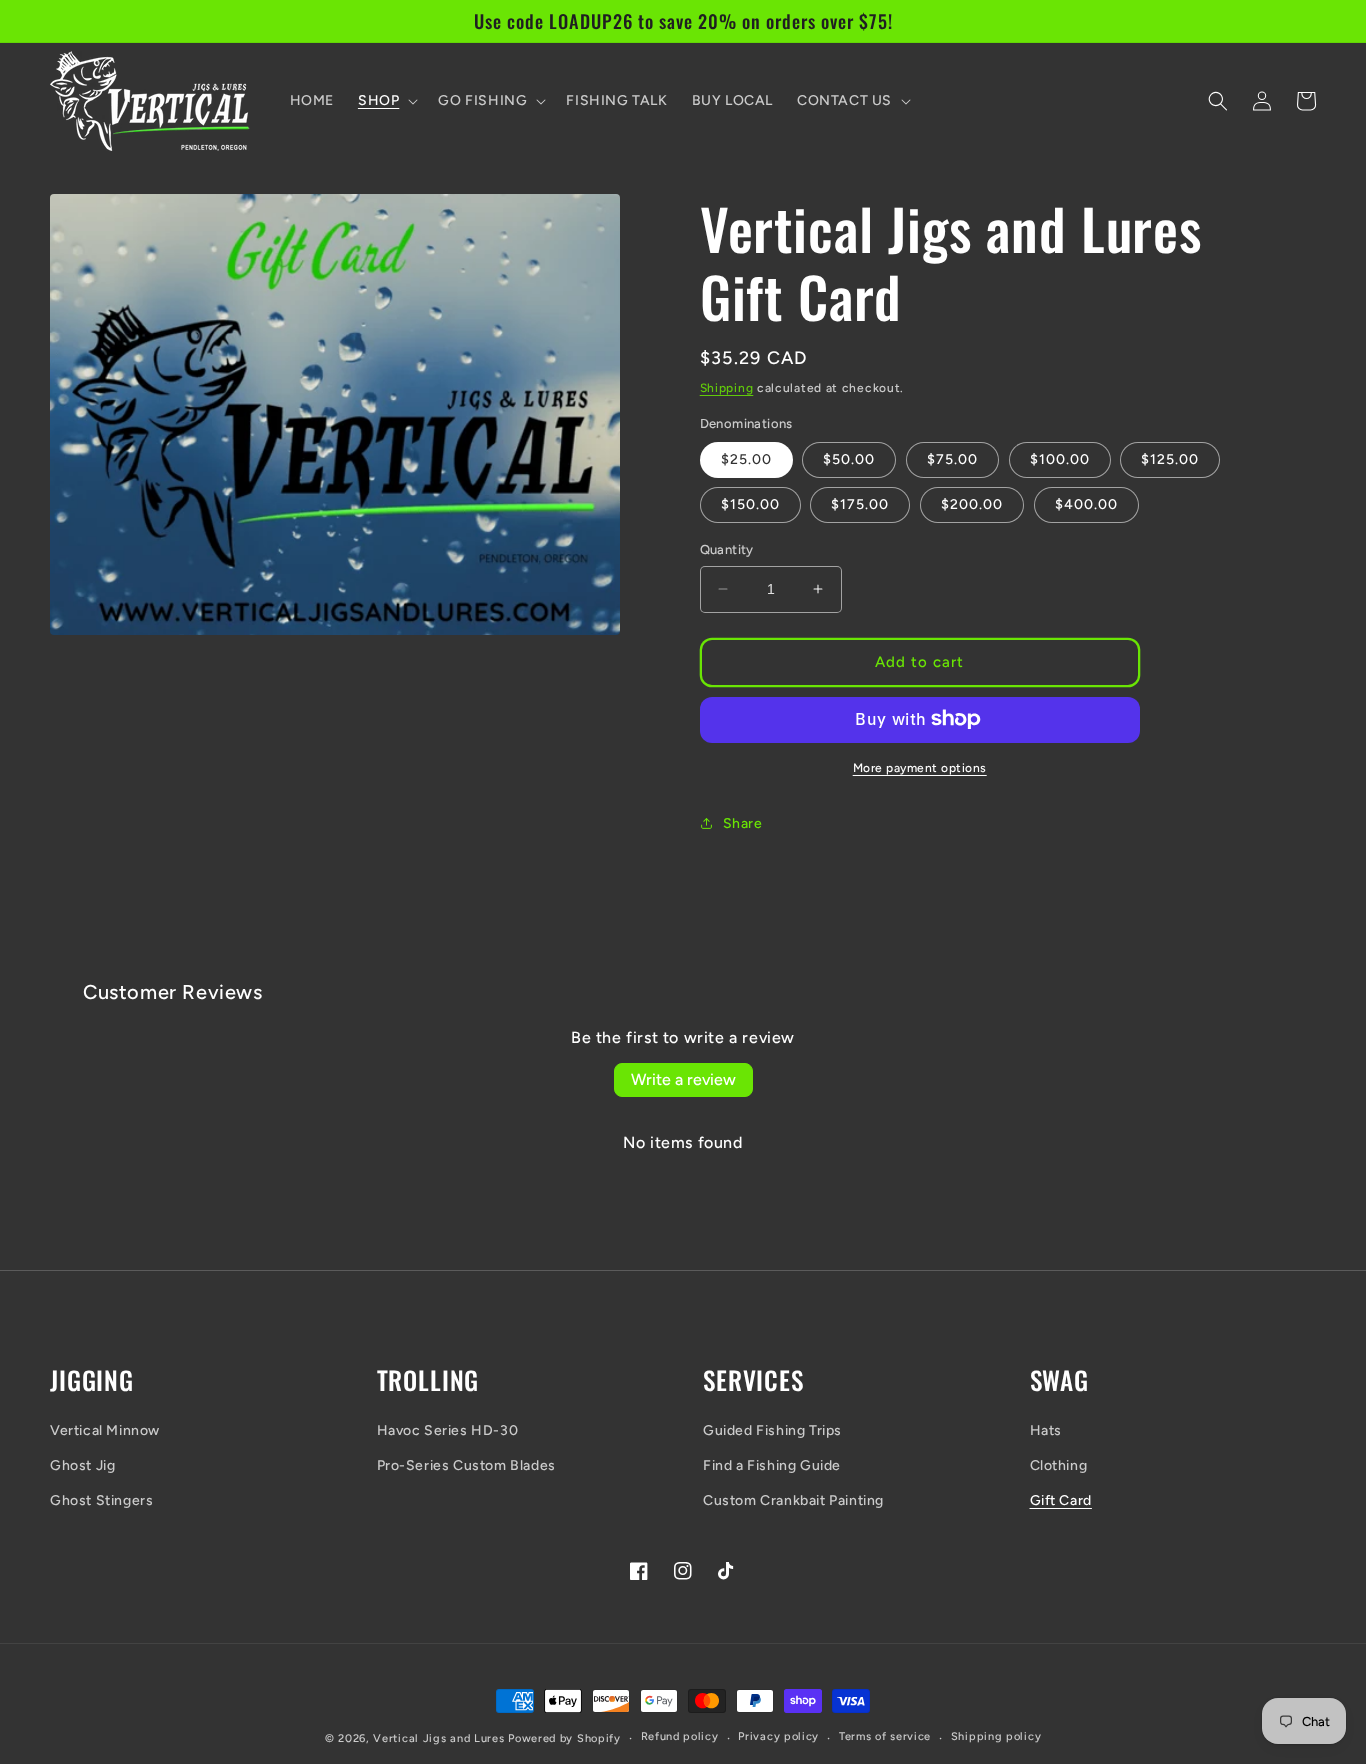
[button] (386, 101)
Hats (1046, 1430)
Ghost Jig (82, 1465)
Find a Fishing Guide (772, 1465)
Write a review (683, 1079)
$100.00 (1060, 459)
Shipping (727, 388)
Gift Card (1061, 1500)
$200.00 (972, 504)
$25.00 (746, 459)
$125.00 (1170, 459)
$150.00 (750, 504)
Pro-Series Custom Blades (466, 1465)
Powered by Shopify (564, 1738)
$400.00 (1086, 504)
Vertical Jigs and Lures (438, 1738)
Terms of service (885, 1736)
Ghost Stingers (101, 1500)
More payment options (920, 767)
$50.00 (849, 459)
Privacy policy (778, 1736)
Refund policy (680, 1736)
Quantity (727, 549)
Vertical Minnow (105, 1430)
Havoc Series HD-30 (448, 1430)
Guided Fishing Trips (772, 1430)
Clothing (1059, 1465)
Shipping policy (996, 1736)
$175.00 (860, 504)
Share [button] (743, 823)
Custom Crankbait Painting (793, 1500)
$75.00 (952, 459)
